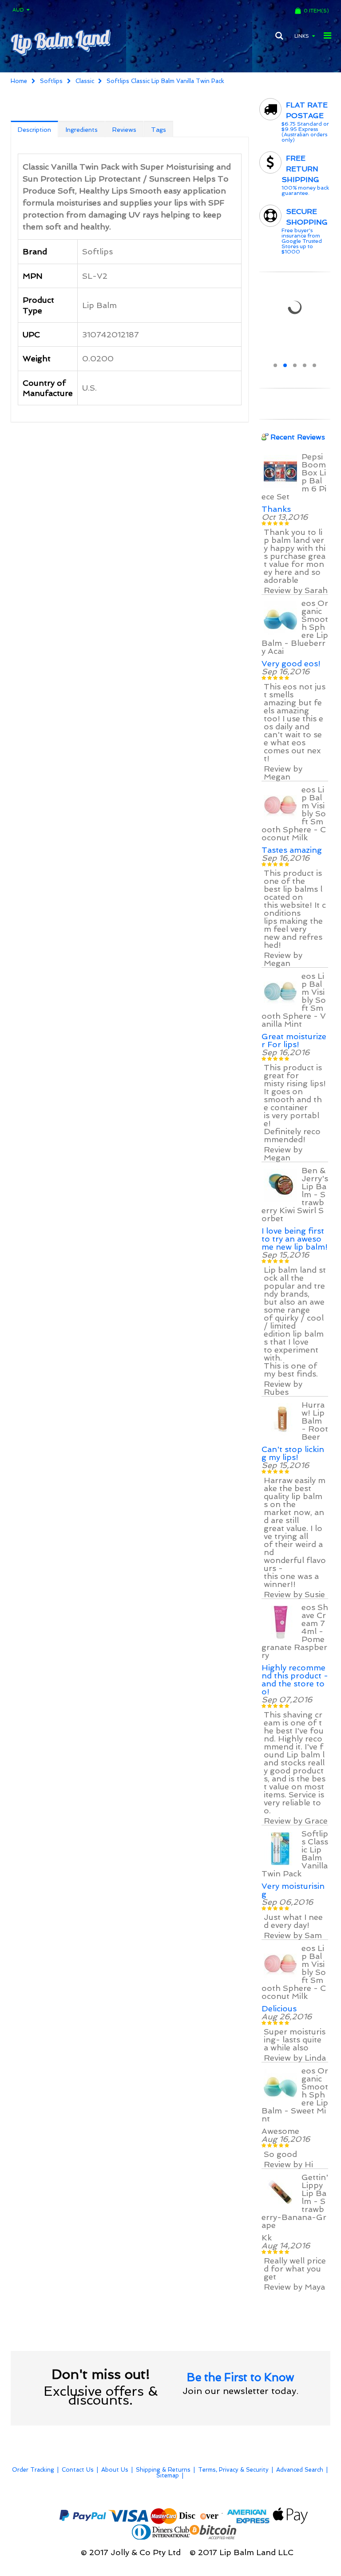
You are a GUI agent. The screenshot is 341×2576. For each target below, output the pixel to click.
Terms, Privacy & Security (233, 2470)
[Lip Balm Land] (60, 42)
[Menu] (327, 36)
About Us (115, 2470)
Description (34, 130)
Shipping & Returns (163, 2470)
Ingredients (82, 130)
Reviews (124, 130)
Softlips (51, 81)
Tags (159, 130)
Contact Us (78, 2470)
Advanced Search (300, 2470)
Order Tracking (33, 2470)
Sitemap (168, 2475)
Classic (85, 81)
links (302, 36)
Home (19, 81)
